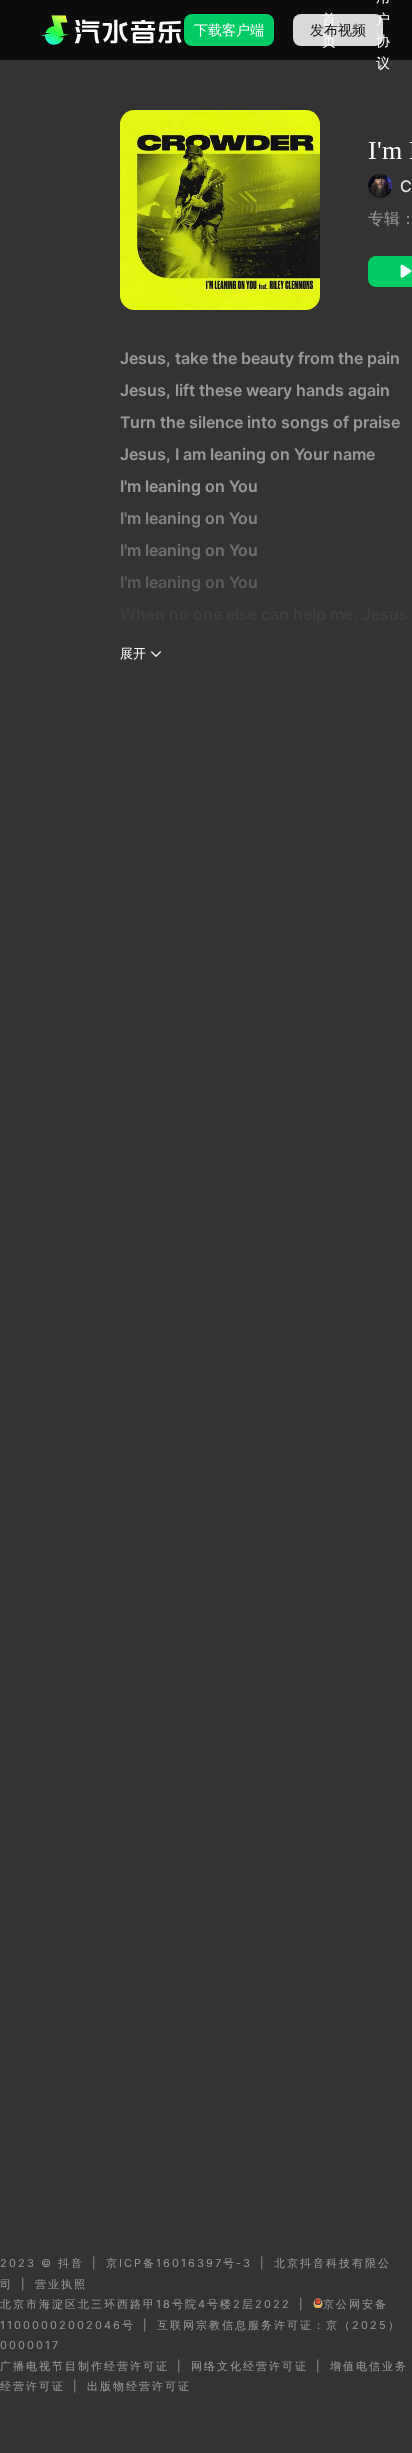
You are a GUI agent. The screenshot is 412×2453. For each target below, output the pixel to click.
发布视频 (338, 29)
